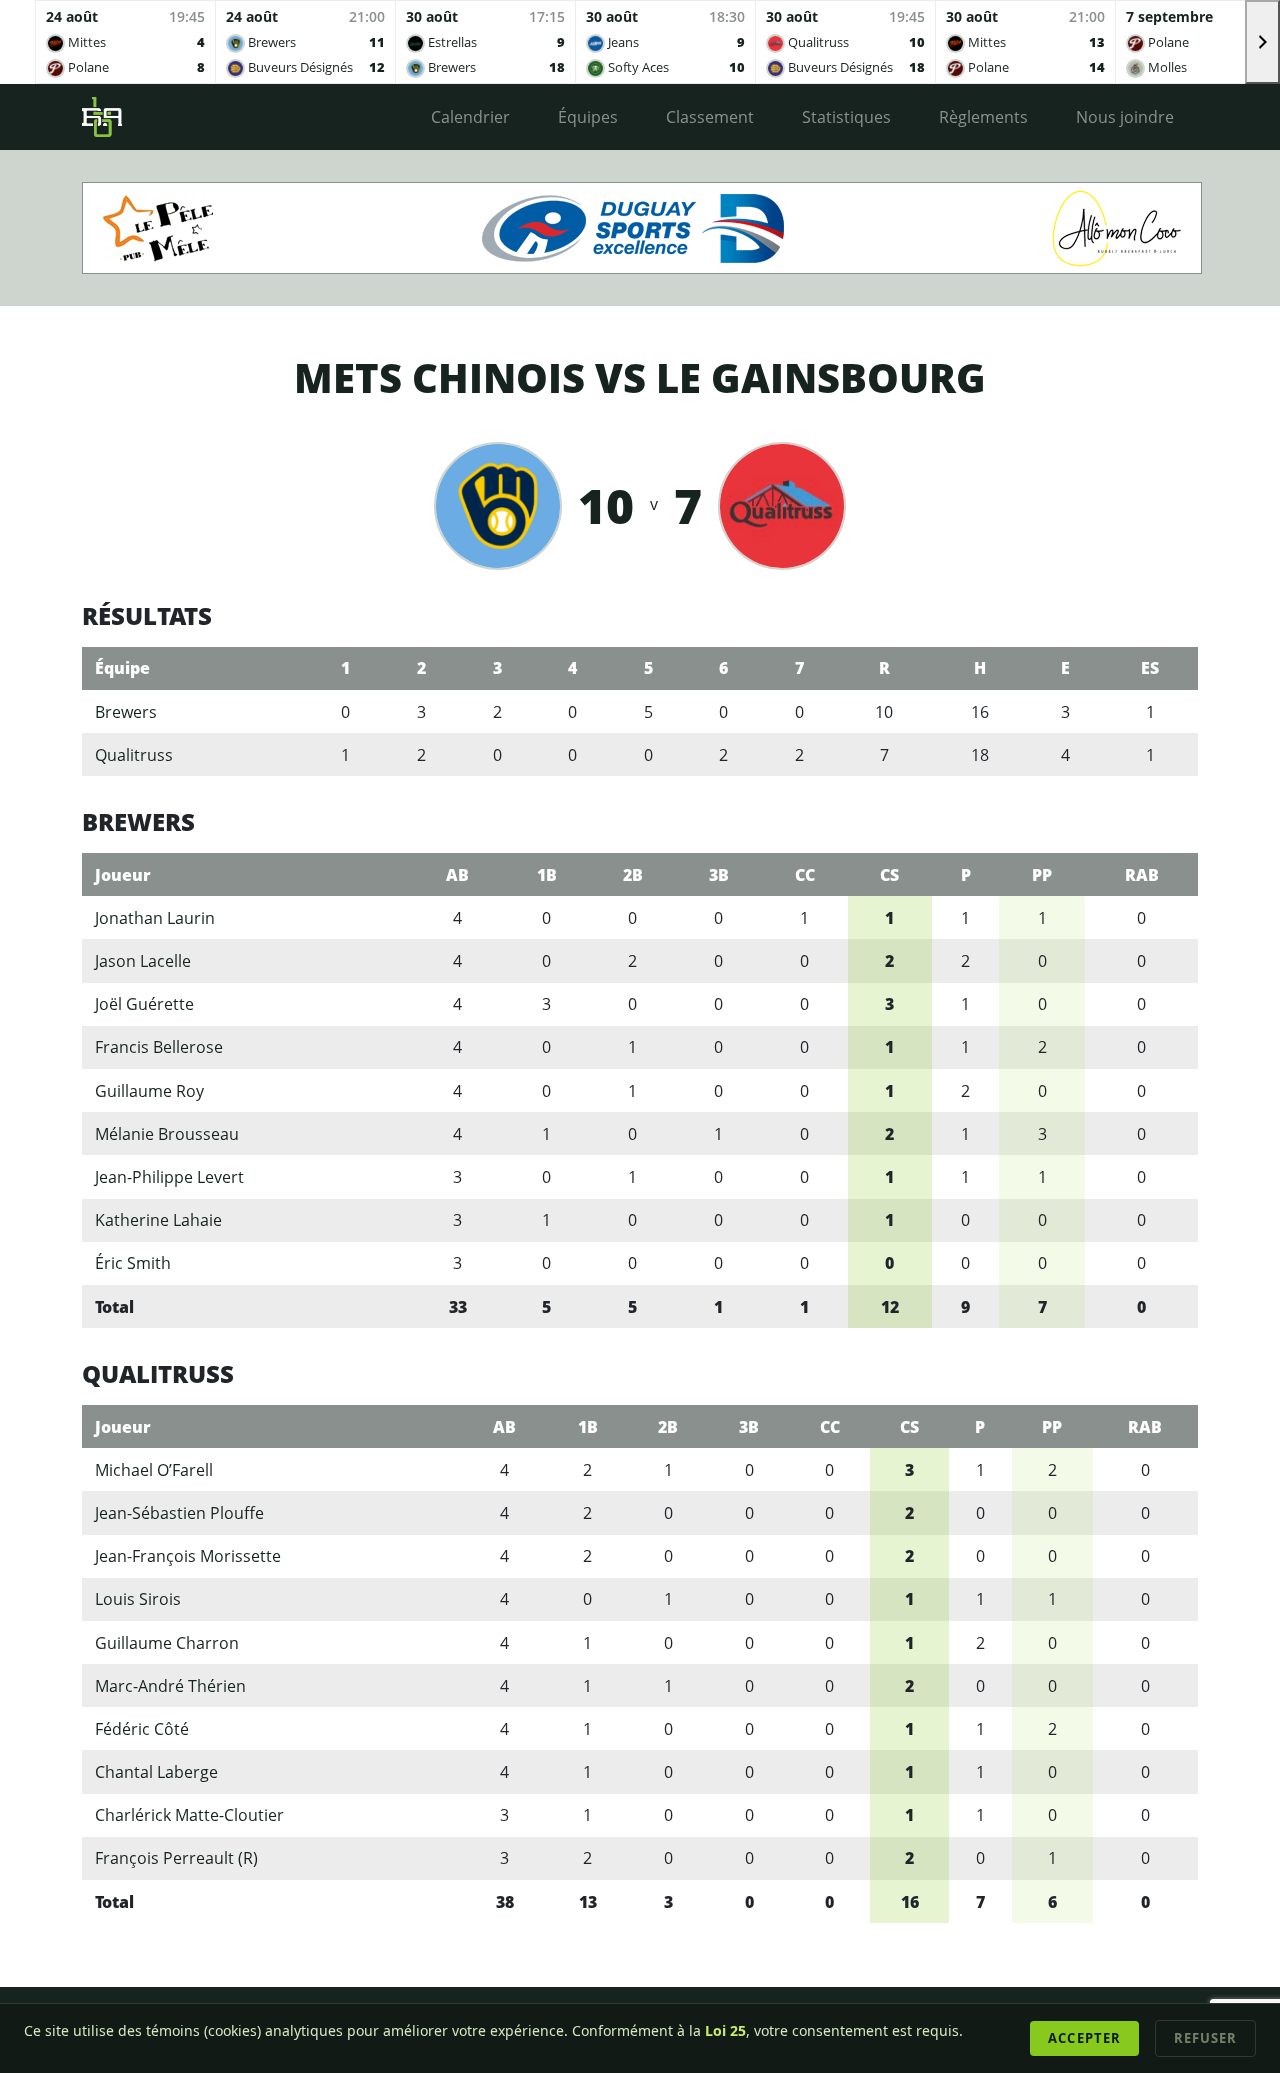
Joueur (123, 875)
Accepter (1084, 2038)
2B (633, 875)
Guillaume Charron (167, 1643)
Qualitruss (134, 755)
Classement (710, 117)
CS (889, 875)
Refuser (1205, 2038)
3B (719, 875)
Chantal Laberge (156, 1772)
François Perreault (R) (176, 1858)
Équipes (588, 117)
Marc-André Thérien (170, 1686)
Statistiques (846, 117)
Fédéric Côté (142, 1729)
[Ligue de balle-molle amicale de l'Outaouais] (102, 117)
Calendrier (470, 117)
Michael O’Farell (154, 1470)
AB (457, 875)
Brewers (126, 712)
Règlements (983, 117)
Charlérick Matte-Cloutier (189, 1815)
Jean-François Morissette (188, 1556)
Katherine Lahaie (158, 1220)
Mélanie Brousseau (167, 1134)
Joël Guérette (144, 1004)
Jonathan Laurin (155, 918)
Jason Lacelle (143, 961)
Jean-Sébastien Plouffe (179, 1513)
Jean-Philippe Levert (169, 1177)
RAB (1142, 875)
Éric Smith (133, 1263)
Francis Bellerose (159, 1047)
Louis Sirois (138, 1599)
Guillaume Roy (149, 1091)
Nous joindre (1125, 117)
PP (1042, 875)
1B (547, 875)
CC (805, 875)
